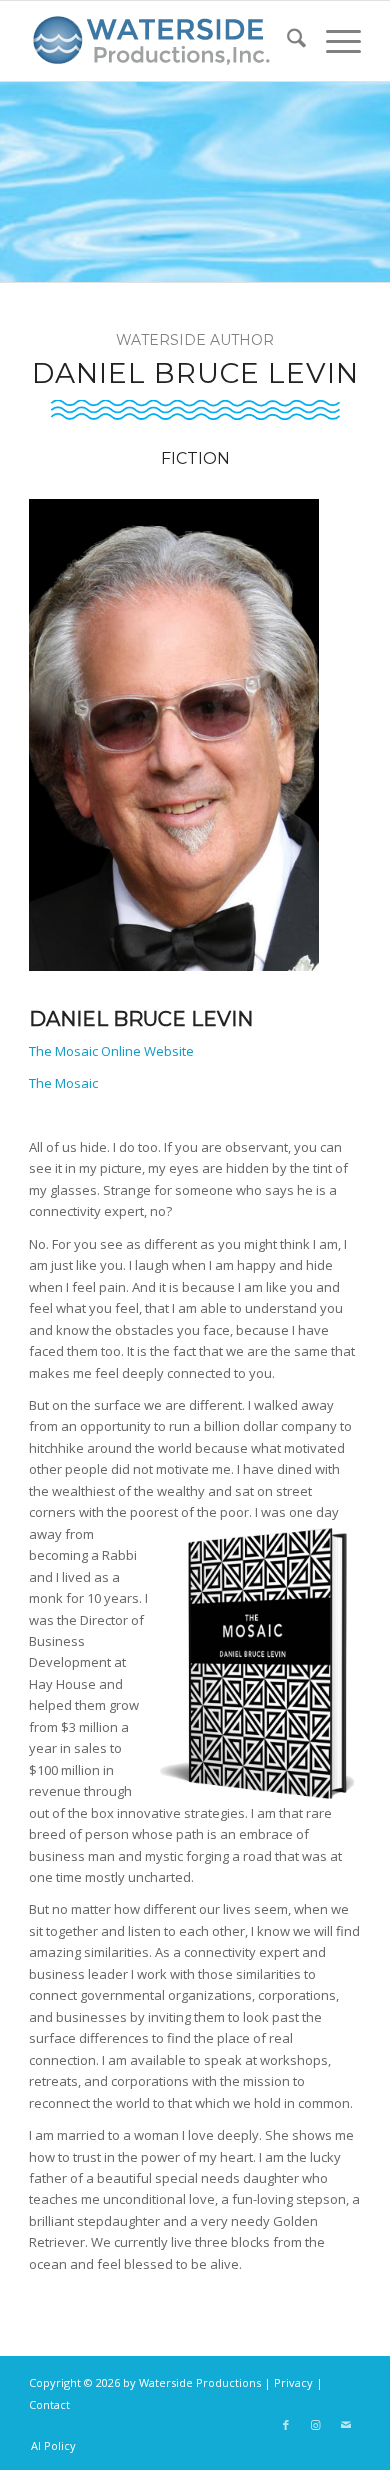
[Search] (286, 41)
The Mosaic (63, 1083)
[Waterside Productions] (161, 41)
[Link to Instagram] (316, 2425)
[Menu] (333, 41)
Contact (49, 2404)
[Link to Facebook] (286, 2425)
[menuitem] (286, 41)
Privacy (293, 2382)
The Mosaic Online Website (111, 1051)
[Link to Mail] (346, 2425)
